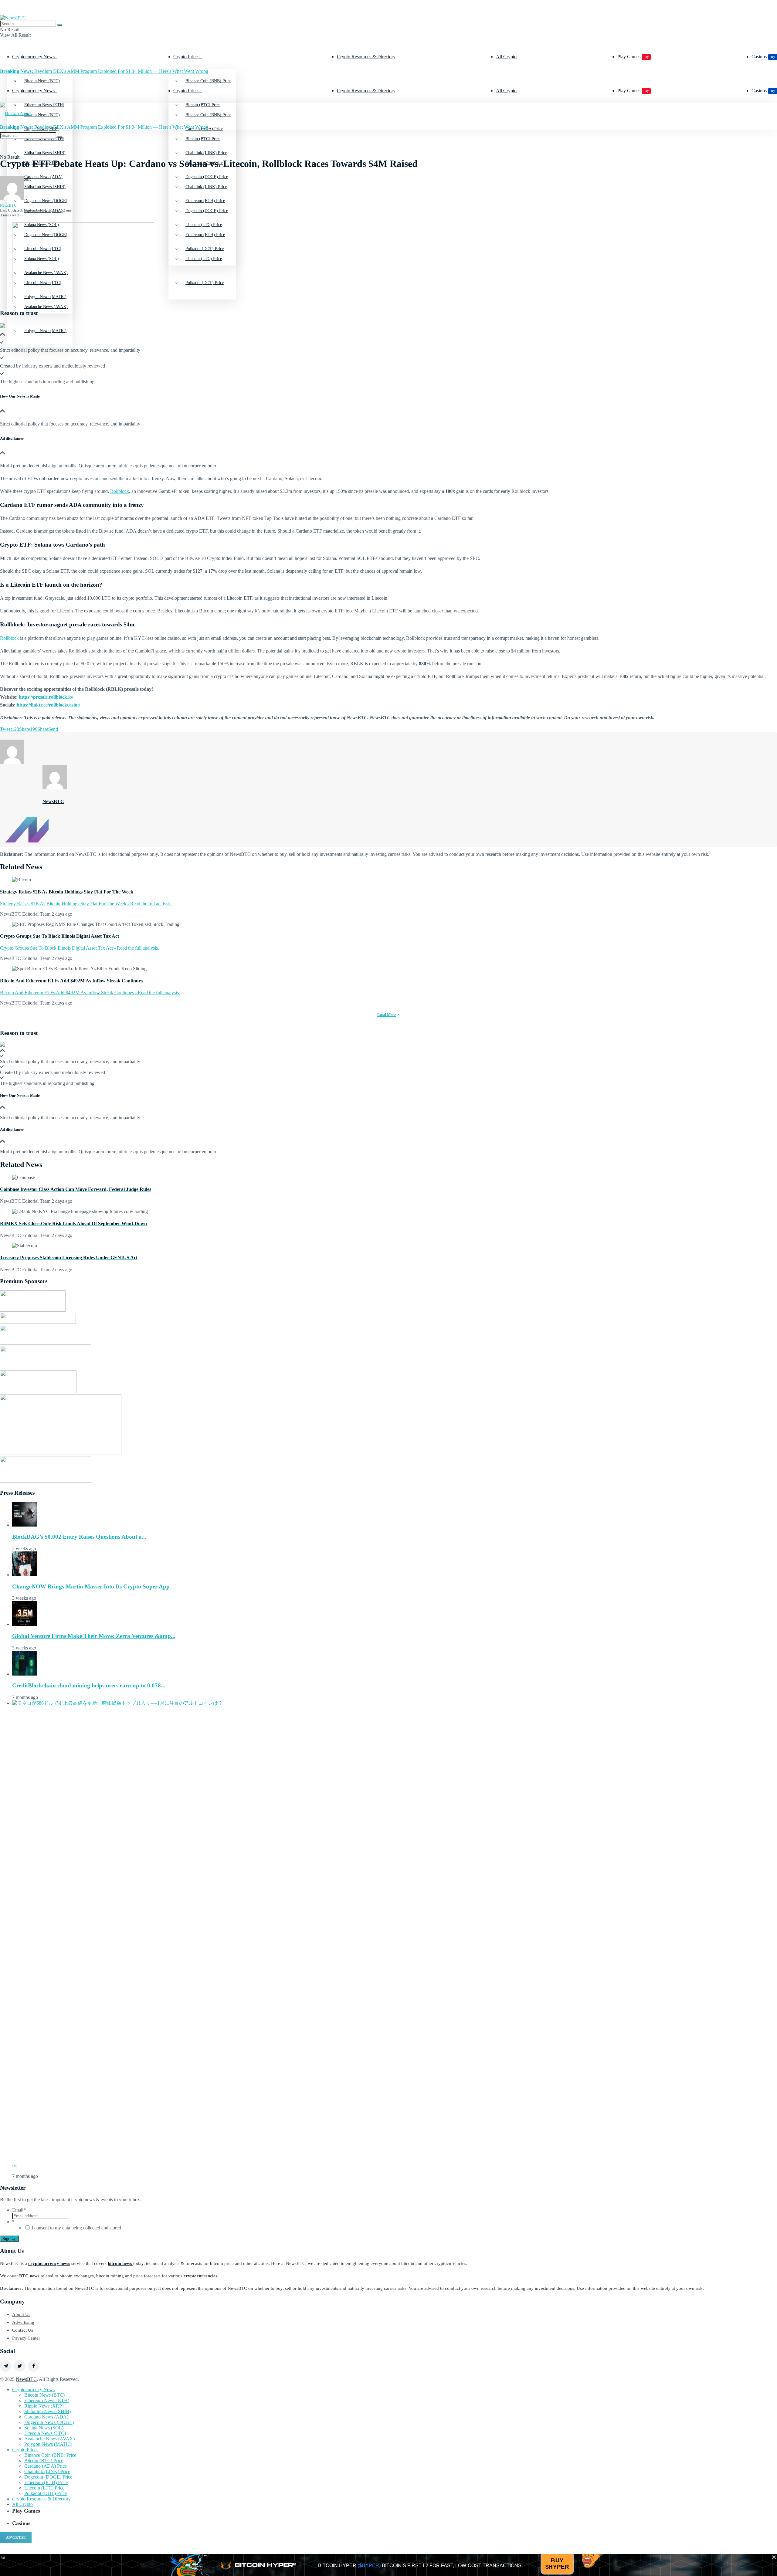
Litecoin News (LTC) (45, 2433)
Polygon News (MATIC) (45, 331)
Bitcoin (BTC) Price (203, 139)
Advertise (16, 2537)
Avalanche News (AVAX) (46, 307)
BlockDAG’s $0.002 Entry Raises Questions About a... (79, 1537)
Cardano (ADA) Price (46, 2466)
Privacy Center (26, 2338)
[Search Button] (60, 25)
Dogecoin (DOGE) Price (207, 211)
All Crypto (506, 57)
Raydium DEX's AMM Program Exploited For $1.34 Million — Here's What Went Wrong (104, 71)
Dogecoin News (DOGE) (49, 2422)
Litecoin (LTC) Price (204, 259)
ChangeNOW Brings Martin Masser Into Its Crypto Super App (91, 1586)
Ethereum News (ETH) (47, 2400)
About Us (21, 2314)
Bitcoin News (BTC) (42, 81)
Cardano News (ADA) (46, 2417)
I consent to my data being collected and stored (76, 2228)
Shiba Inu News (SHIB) (45, 187)
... (14, 2164)
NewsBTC (8, 205)
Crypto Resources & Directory (366, 57)
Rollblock (120, 491)
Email (19, 2210)
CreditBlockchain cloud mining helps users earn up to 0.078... (89, 1685)
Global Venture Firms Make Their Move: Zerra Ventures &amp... (94, 1636)
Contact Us (23, 2330)
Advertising (23, 2322)
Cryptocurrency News (33, 57)
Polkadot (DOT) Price (205, 283)
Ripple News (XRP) (44, 2406)
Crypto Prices (186, 57)
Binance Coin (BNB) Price (208, 81)
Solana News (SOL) (44, 2428)
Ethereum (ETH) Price (205, 235)
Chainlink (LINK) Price (206, 187)
